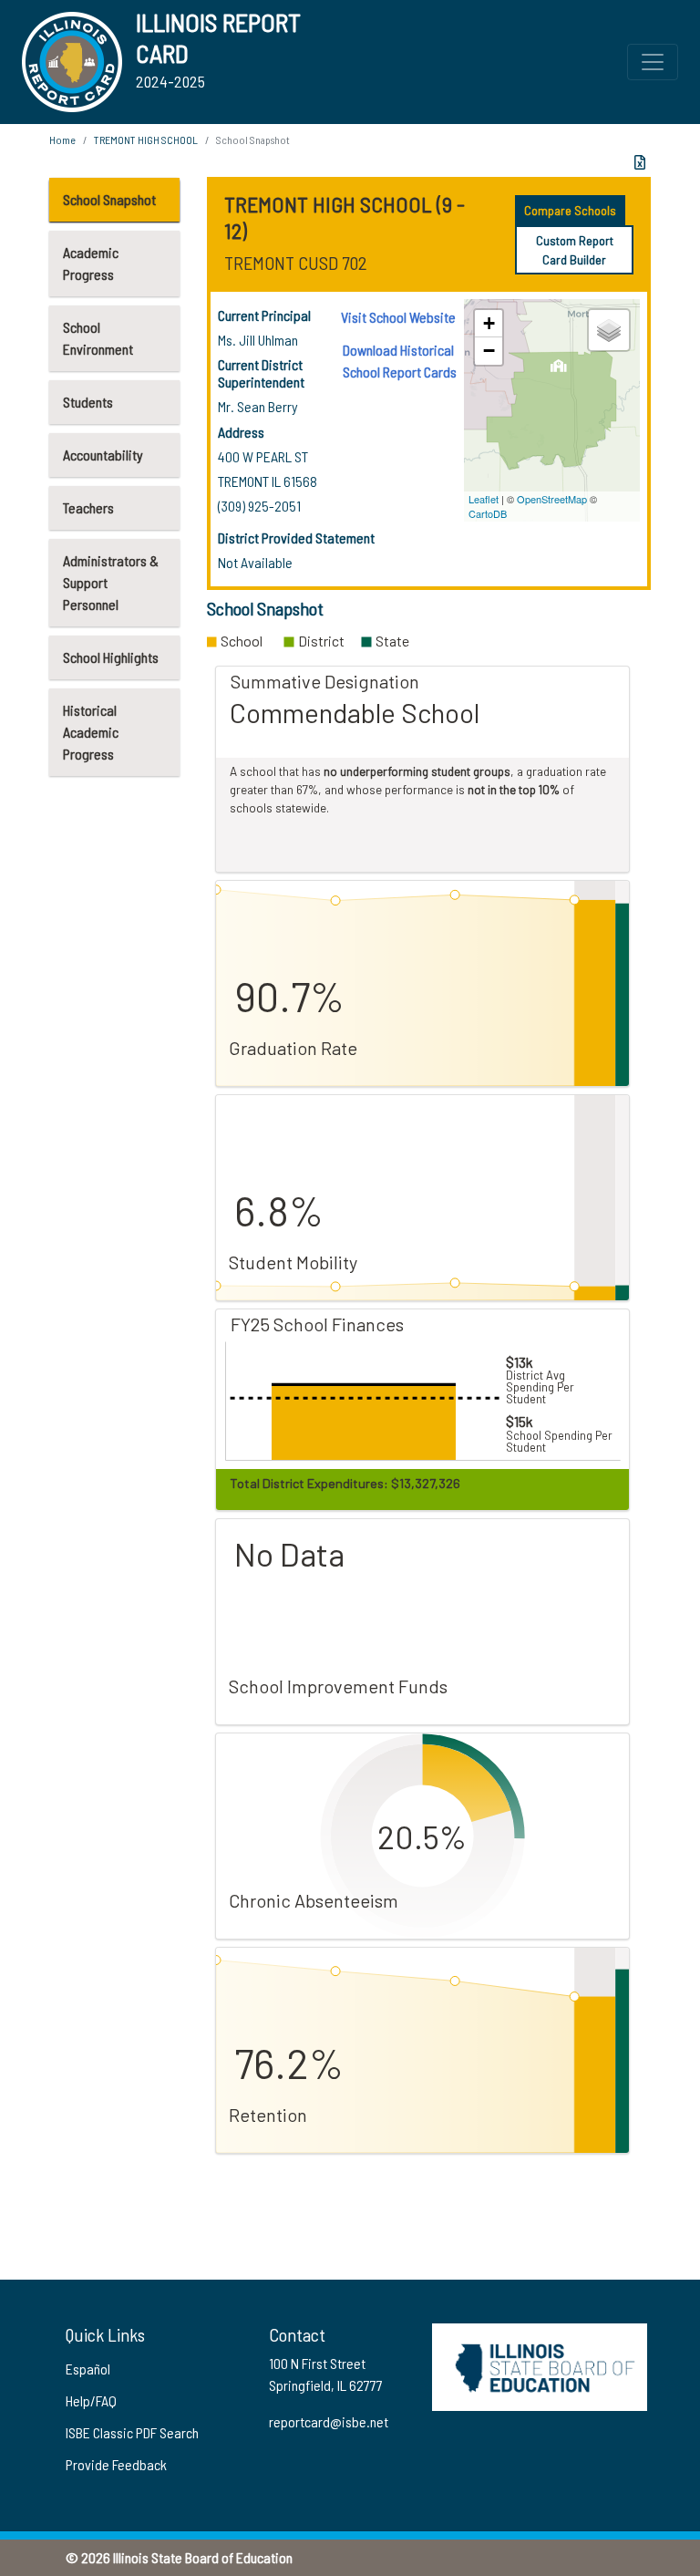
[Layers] (609, 330)
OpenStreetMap (552, 499)
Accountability (103, 455)
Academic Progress (91, 263)
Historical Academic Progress (91, 732)
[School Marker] (559, 371)
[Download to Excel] (640, 162)
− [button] (489, 351)
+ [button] (489, 323)
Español (88, 2369)
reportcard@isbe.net (329, 2421)
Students (88, 402)
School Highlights (111, 657)
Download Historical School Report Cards (400, 361)
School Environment (98, 338)
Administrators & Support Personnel (111, 582)
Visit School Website (398, 317)
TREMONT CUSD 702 (296, 263)
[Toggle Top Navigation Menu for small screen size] (653, 62)
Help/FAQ (91, 2400)
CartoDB (488, 513)
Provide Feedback (116, 2464)
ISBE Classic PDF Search (132, 2432)
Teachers (88, 507)
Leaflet (484, 499)
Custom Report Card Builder (575, 250)
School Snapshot (109, 199)
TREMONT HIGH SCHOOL (146, 140)
